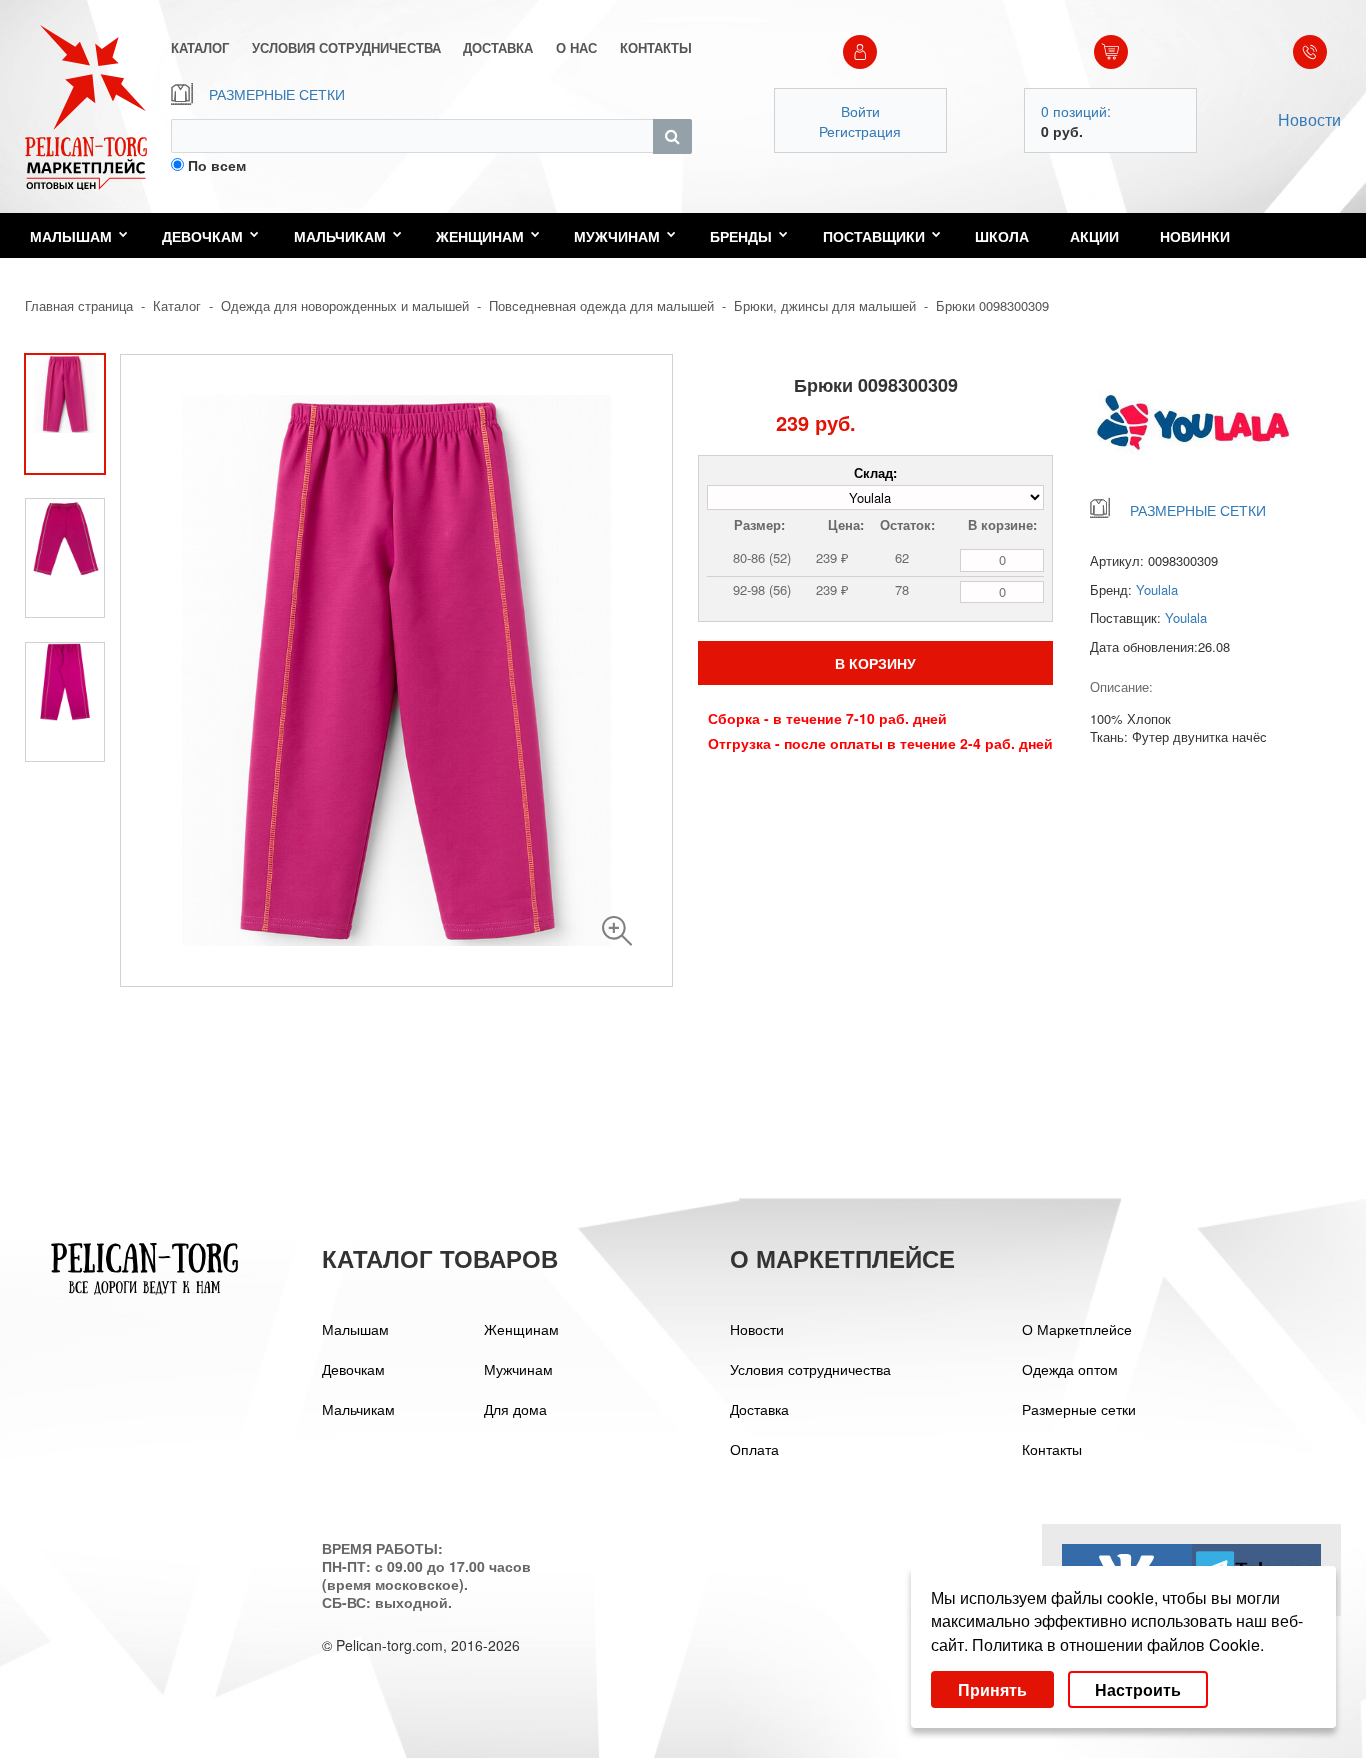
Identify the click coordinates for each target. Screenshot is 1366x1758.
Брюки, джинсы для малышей (825, 305)
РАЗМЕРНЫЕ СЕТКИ (277, 94)
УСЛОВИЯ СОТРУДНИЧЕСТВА (346, 48)
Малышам (71, 236)
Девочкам (202, 236)
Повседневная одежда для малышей (601, 305)
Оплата (754, 1449)
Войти (860, 111)
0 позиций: (1076, 111)
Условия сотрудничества (810, 1369)
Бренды (741, 236)
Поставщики (874, 236)
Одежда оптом (1070, 1369)
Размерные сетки (1079, 1409)
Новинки (1195, 236)
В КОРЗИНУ (875, 663)
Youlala (1157, 589)
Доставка (759, 1409)
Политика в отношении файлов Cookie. (1118, 1644)
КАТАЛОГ (200, 48)
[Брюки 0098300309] (617, 931)
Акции (1094, 236)
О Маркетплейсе (1077, 1329)
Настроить (1138, 1689)
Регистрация (860, 131)
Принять (992, 1689)
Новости (1309, 119)
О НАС (576, 48)
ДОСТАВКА (498, 48)
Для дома (515, 1409)
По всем (217, 165)
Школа (1002, 236)
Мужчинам (617, 236)
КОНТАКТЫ (656, 48)
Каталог (177, 305)
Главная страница (79, 305)
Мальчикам (340, 236)
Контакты (1052, 1449)
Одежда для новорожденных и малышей (345, 305)
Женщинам (480, 236)
